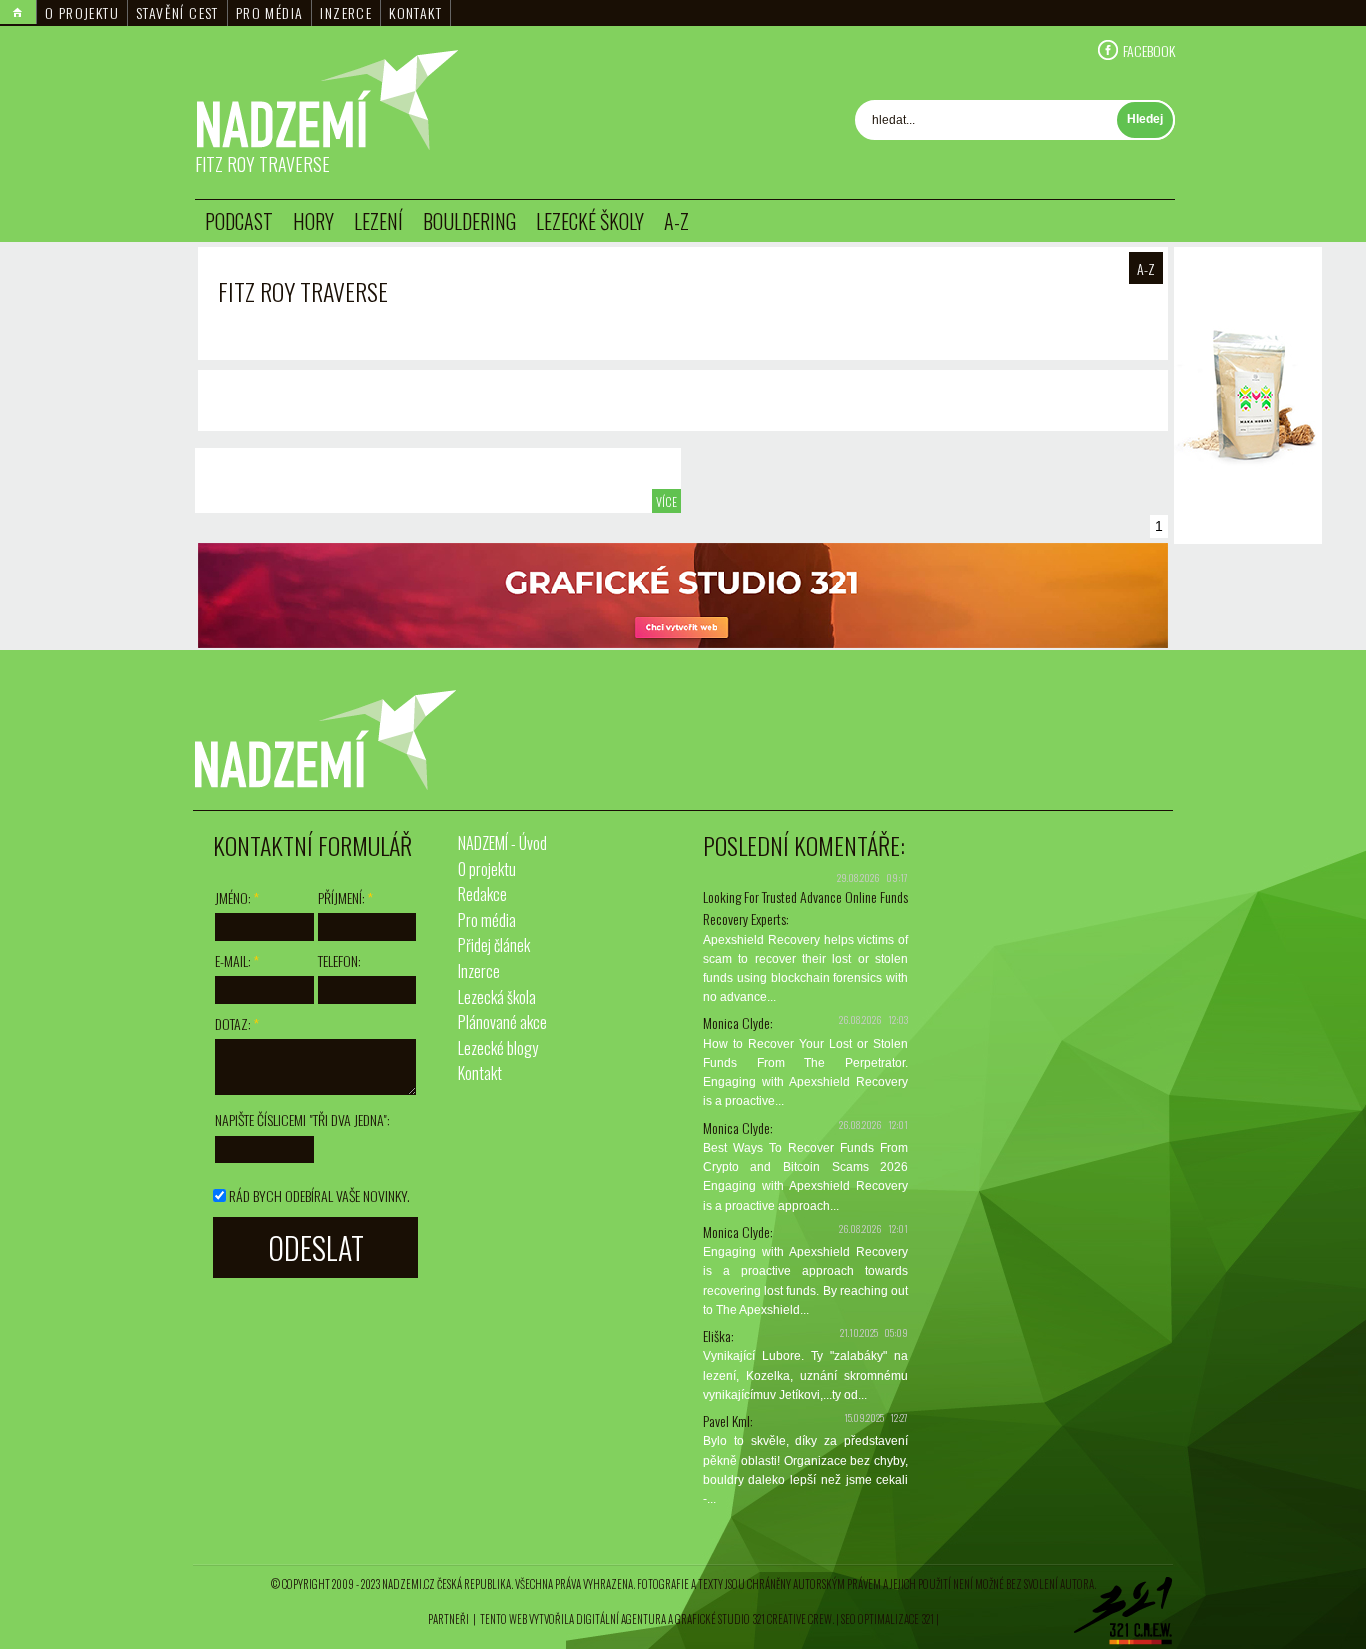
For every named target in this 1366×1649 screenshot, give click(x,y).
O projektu (82, 12)
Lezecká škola (497, 997)
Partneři (448, 1619)
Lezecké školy (590, 221)
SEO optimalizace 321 (887, 1619)
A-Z (676, 221)
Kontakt (415, 12)
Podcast (239, 221)
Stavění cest (177, 12)
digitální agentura (621, 1619)
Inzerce (346, 12)
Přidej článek (494, 945)
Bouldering (469, 221)
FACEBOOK (1149, 50)
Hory (313, 221)
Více (666, 501)
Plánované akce (502, 1022)
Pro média (270, 12)
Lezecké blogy (498, 1048)
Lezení (378, 221)
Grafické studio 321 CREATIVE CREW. (754, 1619)
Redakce (482, 894)
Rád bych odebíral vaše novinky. (319, 1195)
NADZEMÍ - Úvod (502, 843)
